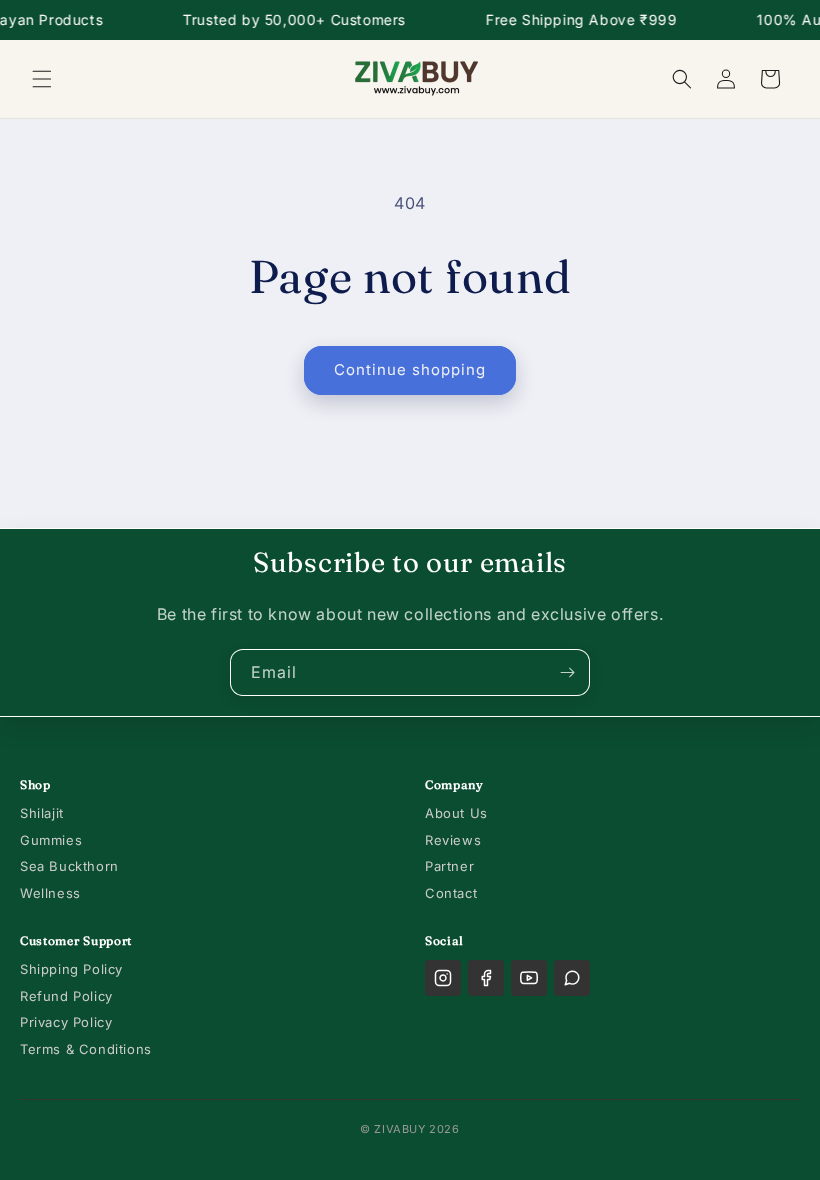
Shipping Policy (71, 969)
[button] (42, 79)
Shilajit (42, 813)
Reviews (453, 840)
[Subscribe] (567, 672)
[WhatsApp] (572, 978)
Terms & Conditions (86, 1049)
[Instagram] (443, 978)
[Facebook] (486, 978)
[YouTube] (529, 978)
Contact (451, 893)
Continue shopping (410, 369)
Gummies (51, 840)
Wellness (50, 893)
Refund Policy (66, 996)
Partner (449, 866)
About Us (456, 813)
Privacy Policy (66, 1022)
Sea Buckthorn (69, 866)
